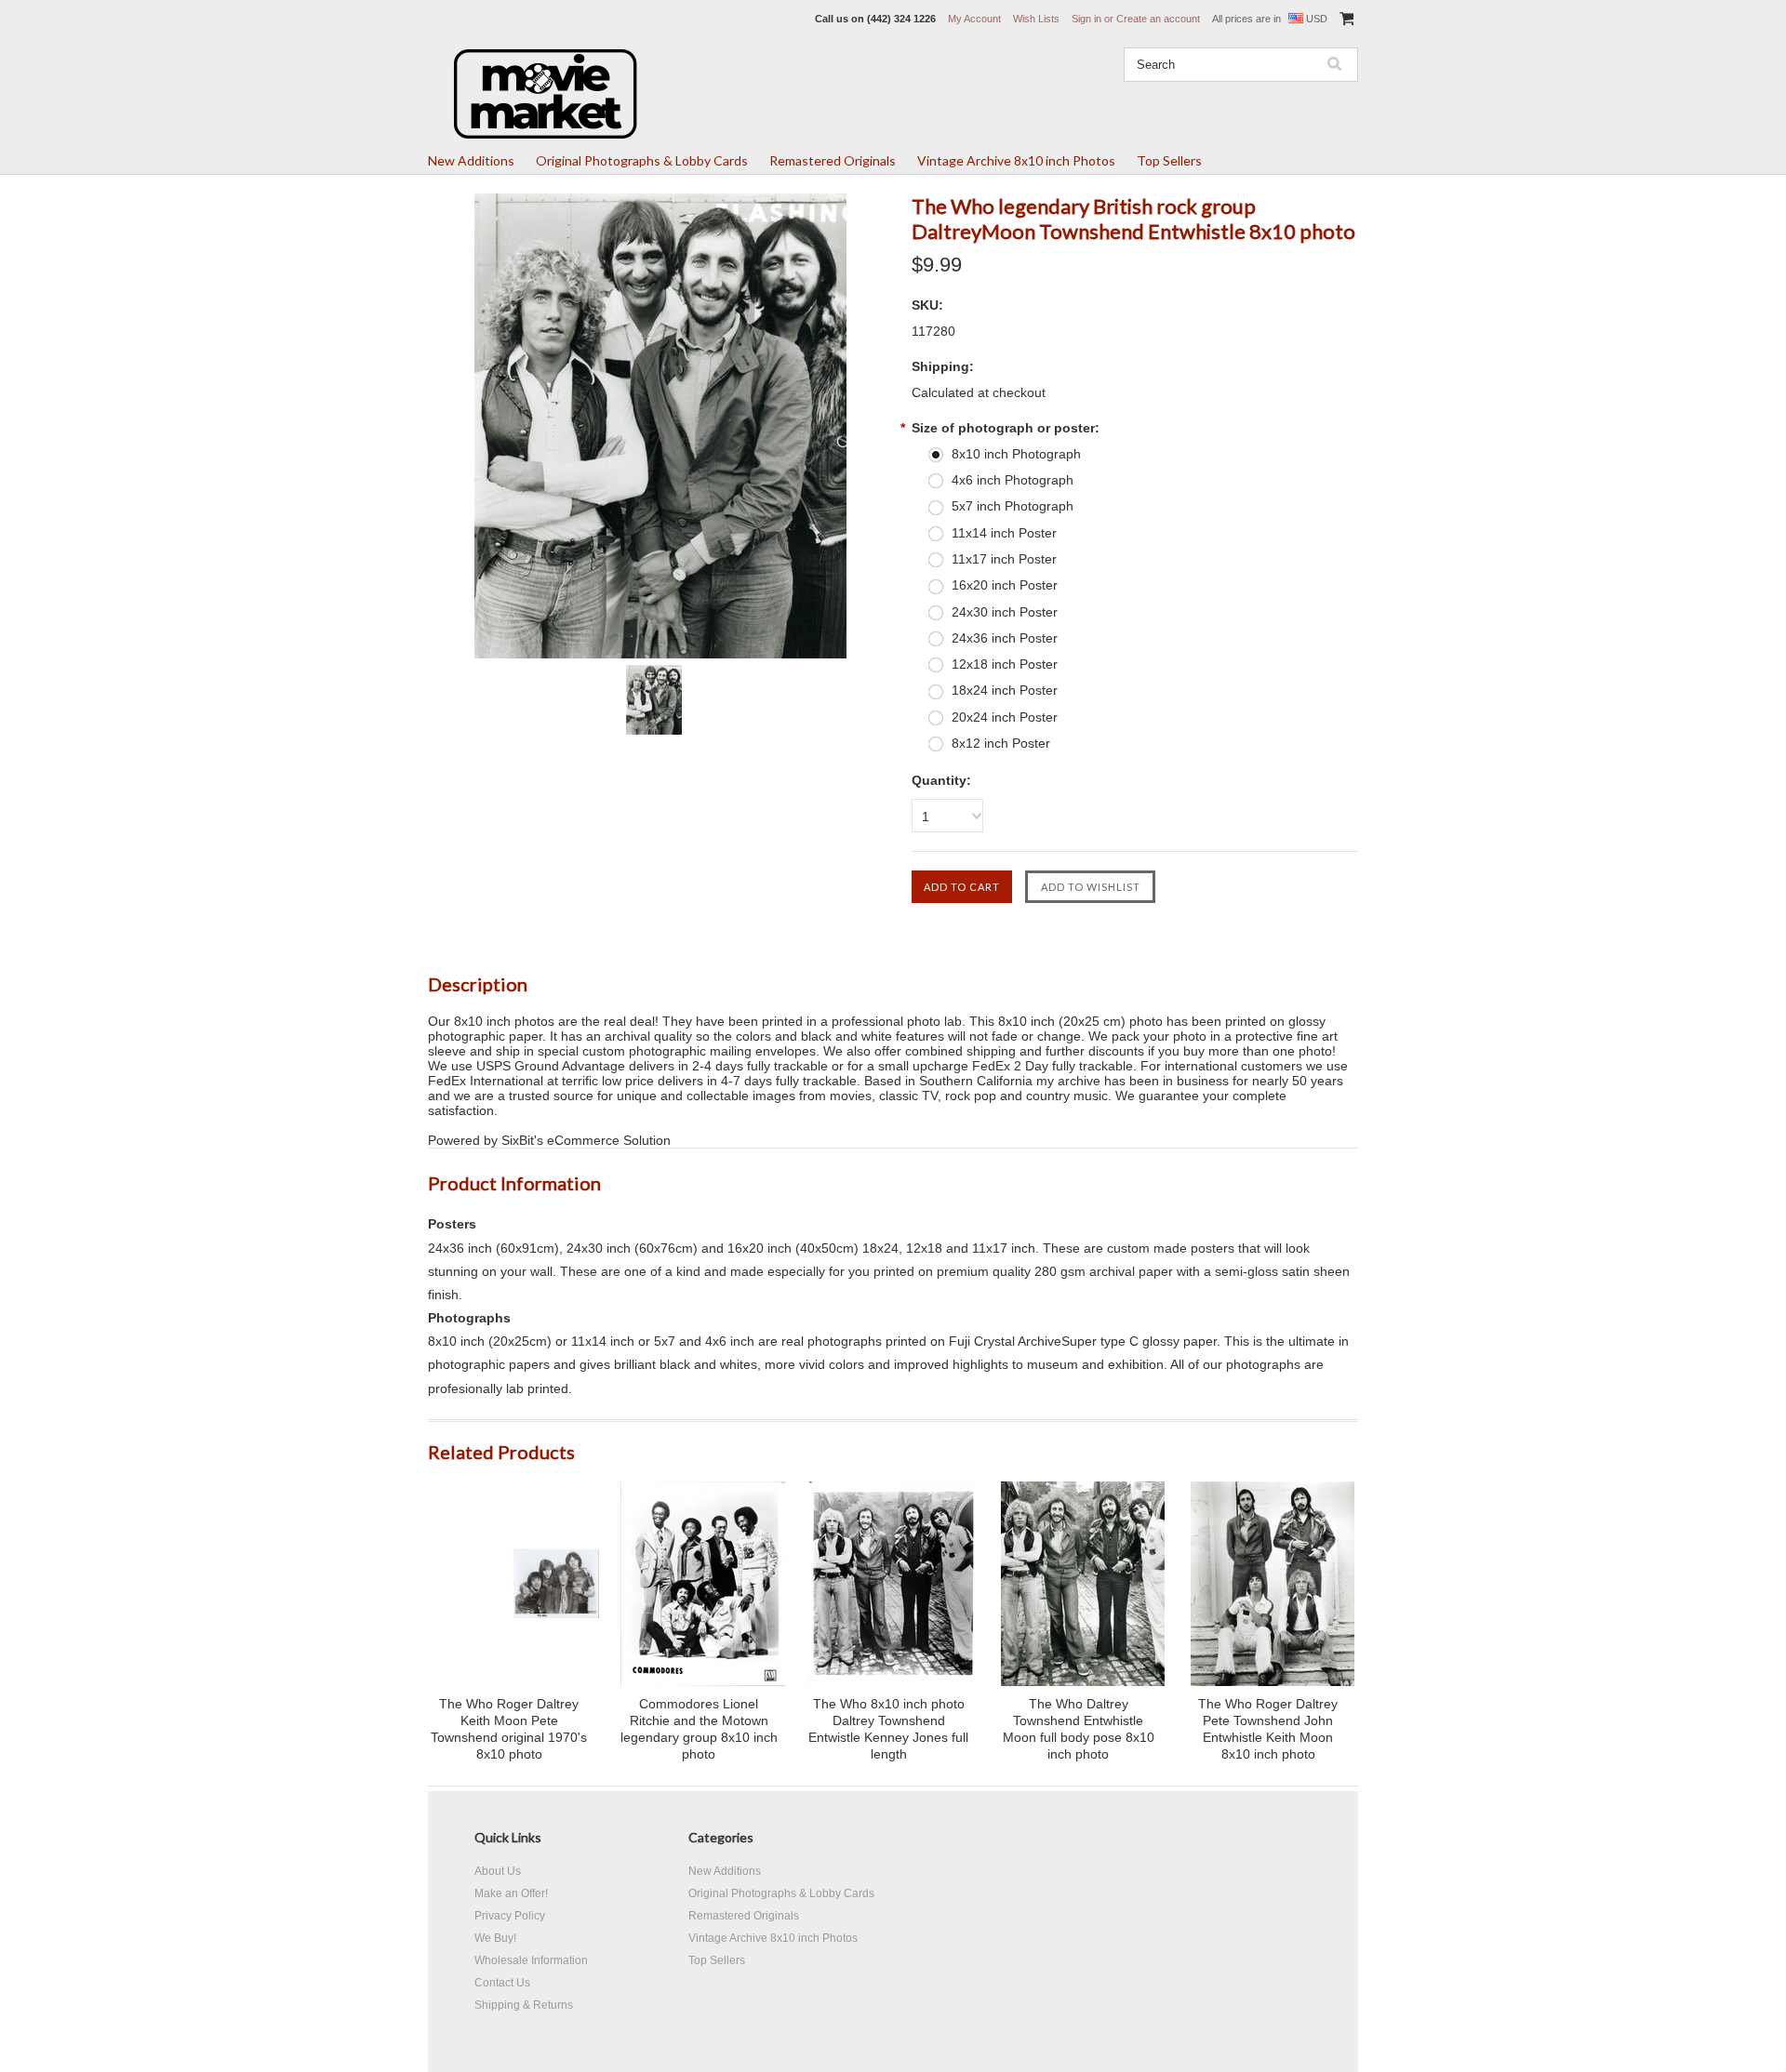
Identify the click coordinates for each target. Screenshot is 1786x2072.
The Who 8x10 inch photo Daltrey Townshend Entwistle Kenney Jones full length (888, 1729)
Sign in (1086, 19)
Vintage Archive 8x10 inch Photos (1016, 160)
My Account (974, 19)
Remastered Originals (833, 160)
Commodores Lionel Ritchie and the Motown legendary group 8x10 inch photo (699, 1729)
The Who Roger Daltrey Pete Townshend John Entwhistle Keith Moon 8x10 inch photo (1268, 1729)
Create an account (1158, 19)
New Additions (471, 160)
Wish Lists (1036, 19)
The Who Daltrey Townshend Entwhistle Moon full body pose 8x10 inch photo (1079, 1729)
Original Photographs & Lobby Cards (642, 160)
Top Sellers (1169, 160)
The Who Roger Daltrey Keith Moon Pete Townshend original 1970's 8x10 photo (509, 1729)
